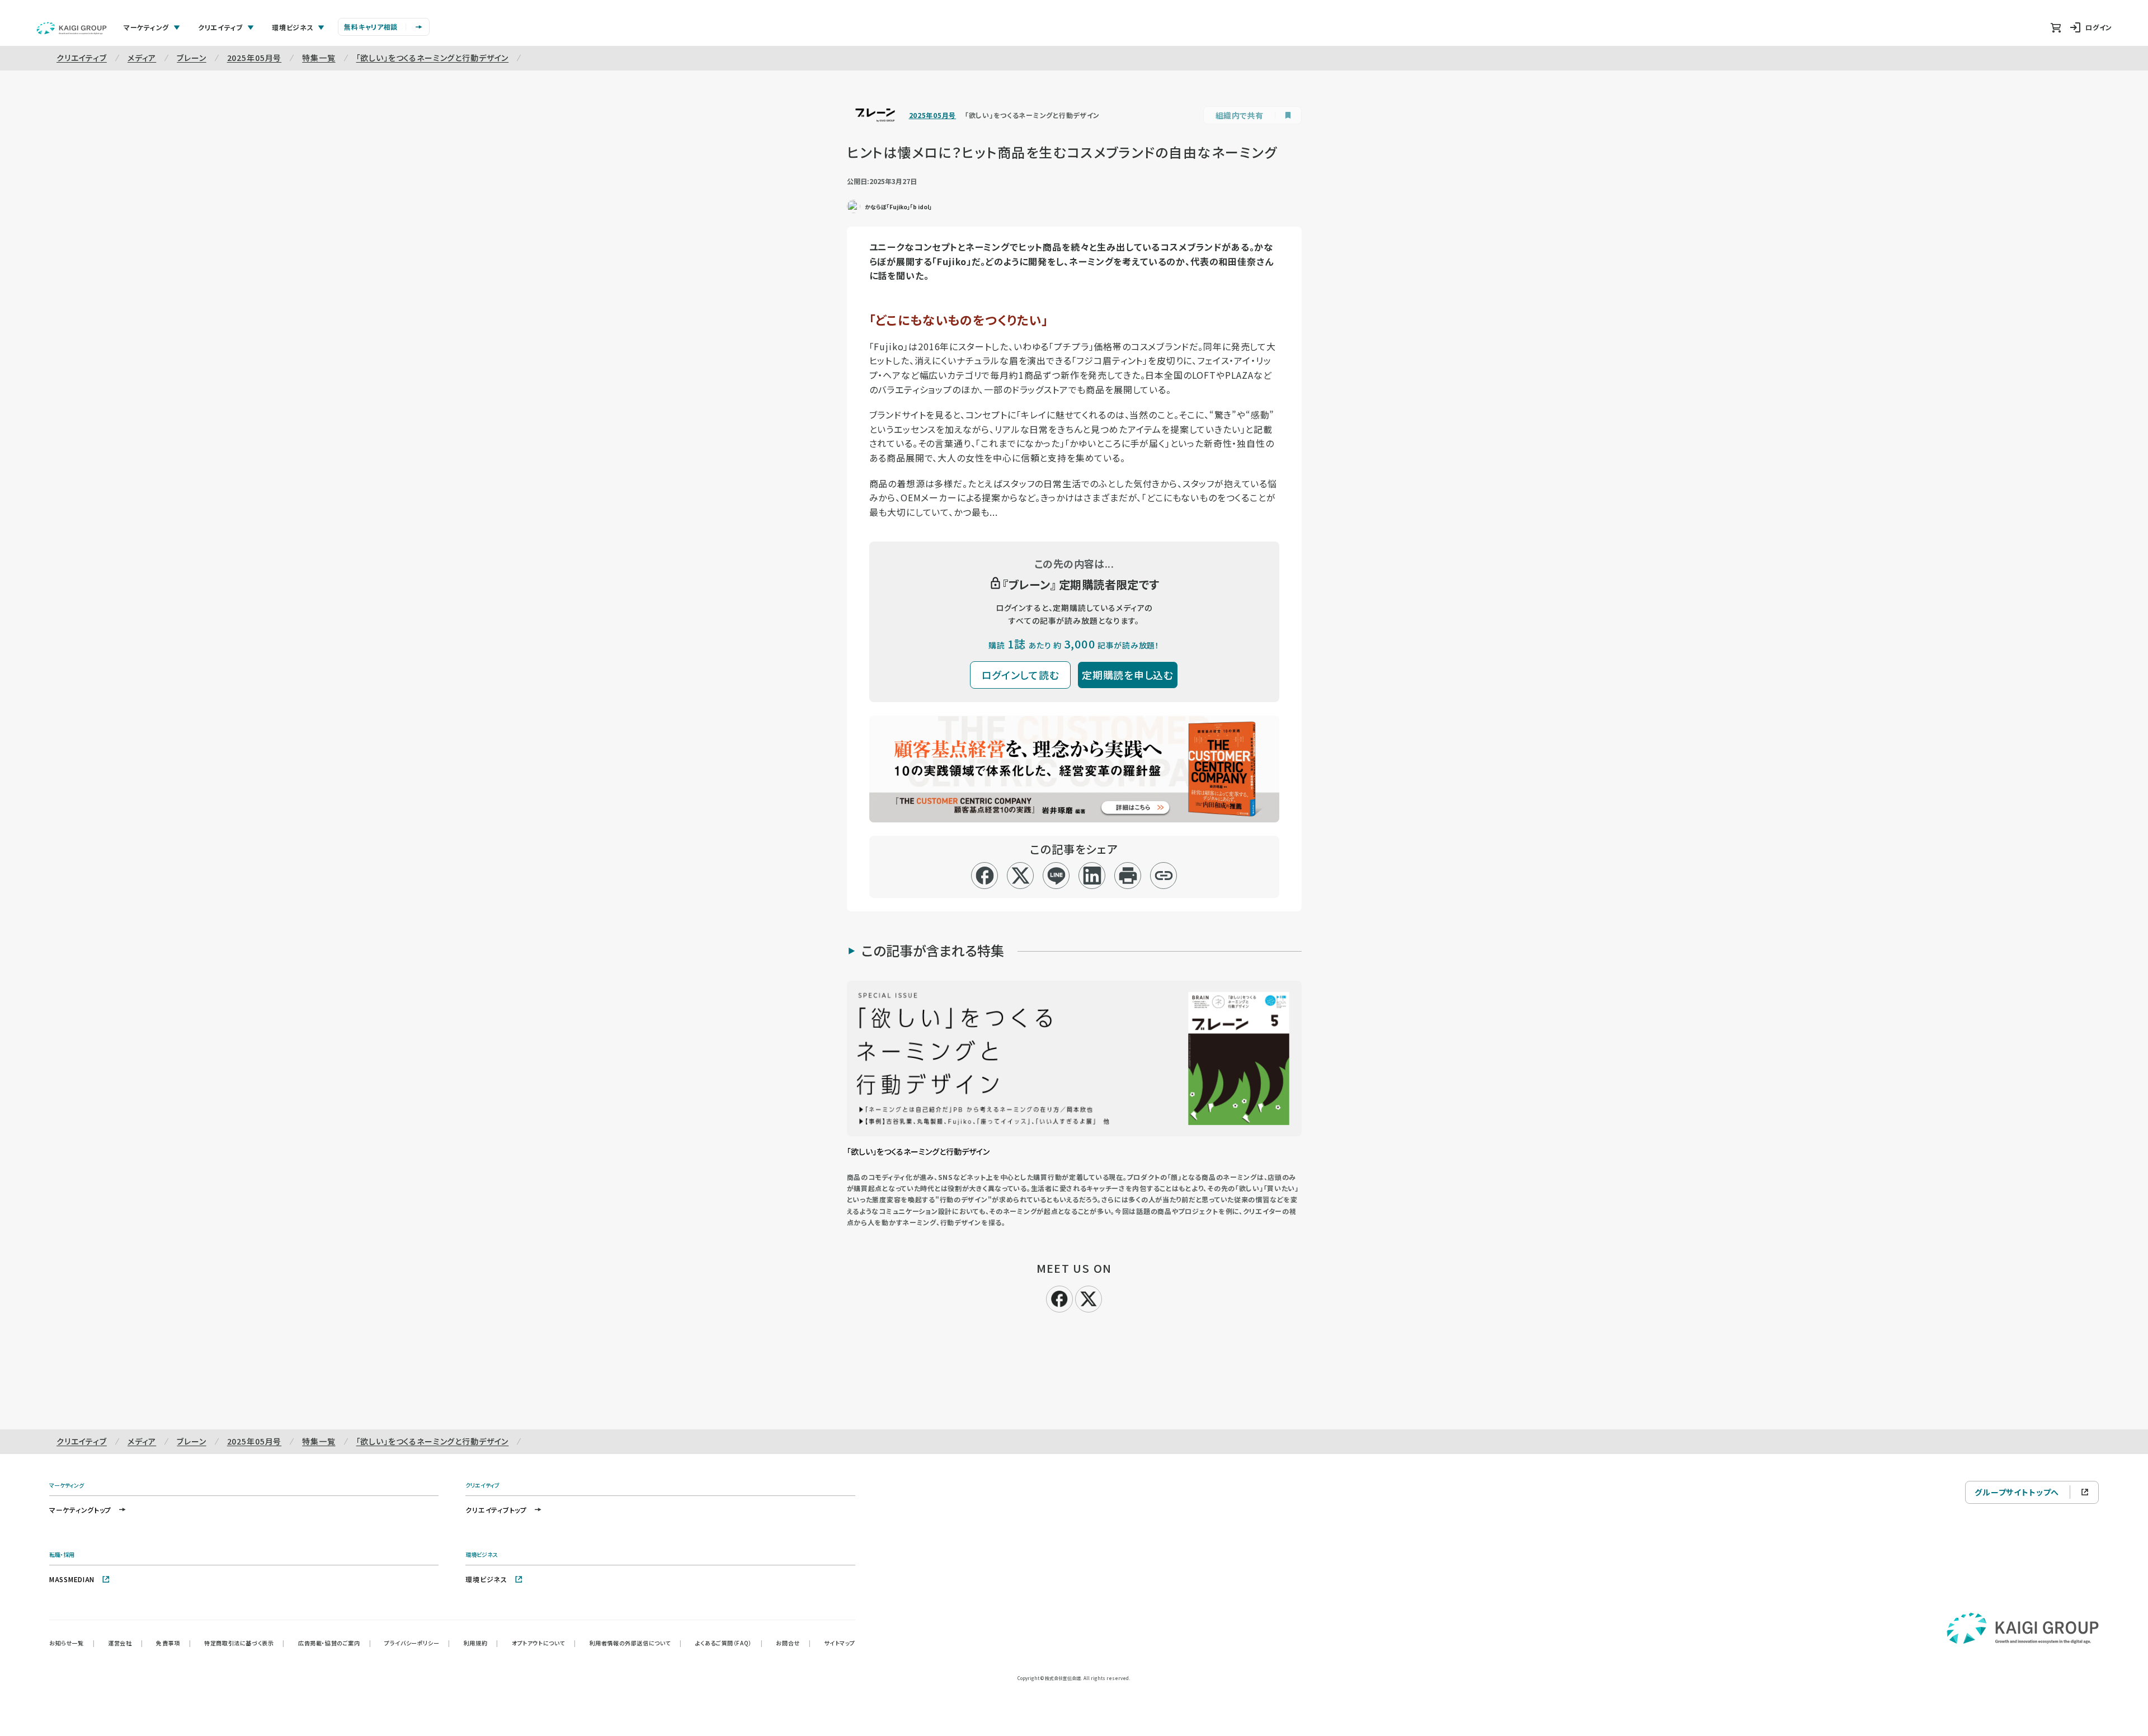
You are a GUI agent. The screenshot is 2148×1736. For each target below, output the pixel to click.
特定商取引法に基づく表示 (244, 1643)
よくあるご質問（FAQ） (729, 1643)
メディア (142, 58)
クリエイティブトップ (496, 1510)
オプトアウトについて (544, 1643)
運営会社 (125, 1643)
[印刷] (1128, 876)
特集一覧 (319, 58)
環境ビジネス (486, 1579)
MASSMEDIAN (72, 1579)
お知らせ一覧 (72, 1643)
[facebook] (985, 876)
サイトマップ (840, 1643)
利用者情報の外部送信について (636, 1643)
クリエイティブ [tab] (220, 27)
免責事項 (173, 1643)
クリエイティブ (82, 58)
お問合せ (793, 1643)
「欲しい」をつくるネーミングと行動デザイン (433, 58)
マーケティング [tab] (146, 27)
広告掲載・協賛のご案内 (335, 1643)
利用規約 (481, 1643)
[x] (1021, 876)
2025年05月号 (255, 58)
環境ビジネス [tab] (293, 27)
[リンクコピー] (1164, 876)
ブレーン (191, 58)
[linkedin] (1092, 876)
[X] (1089, 1297)
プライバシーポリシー (417, 1643)
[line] (1056, 876)
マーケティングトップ (80, 1510)
